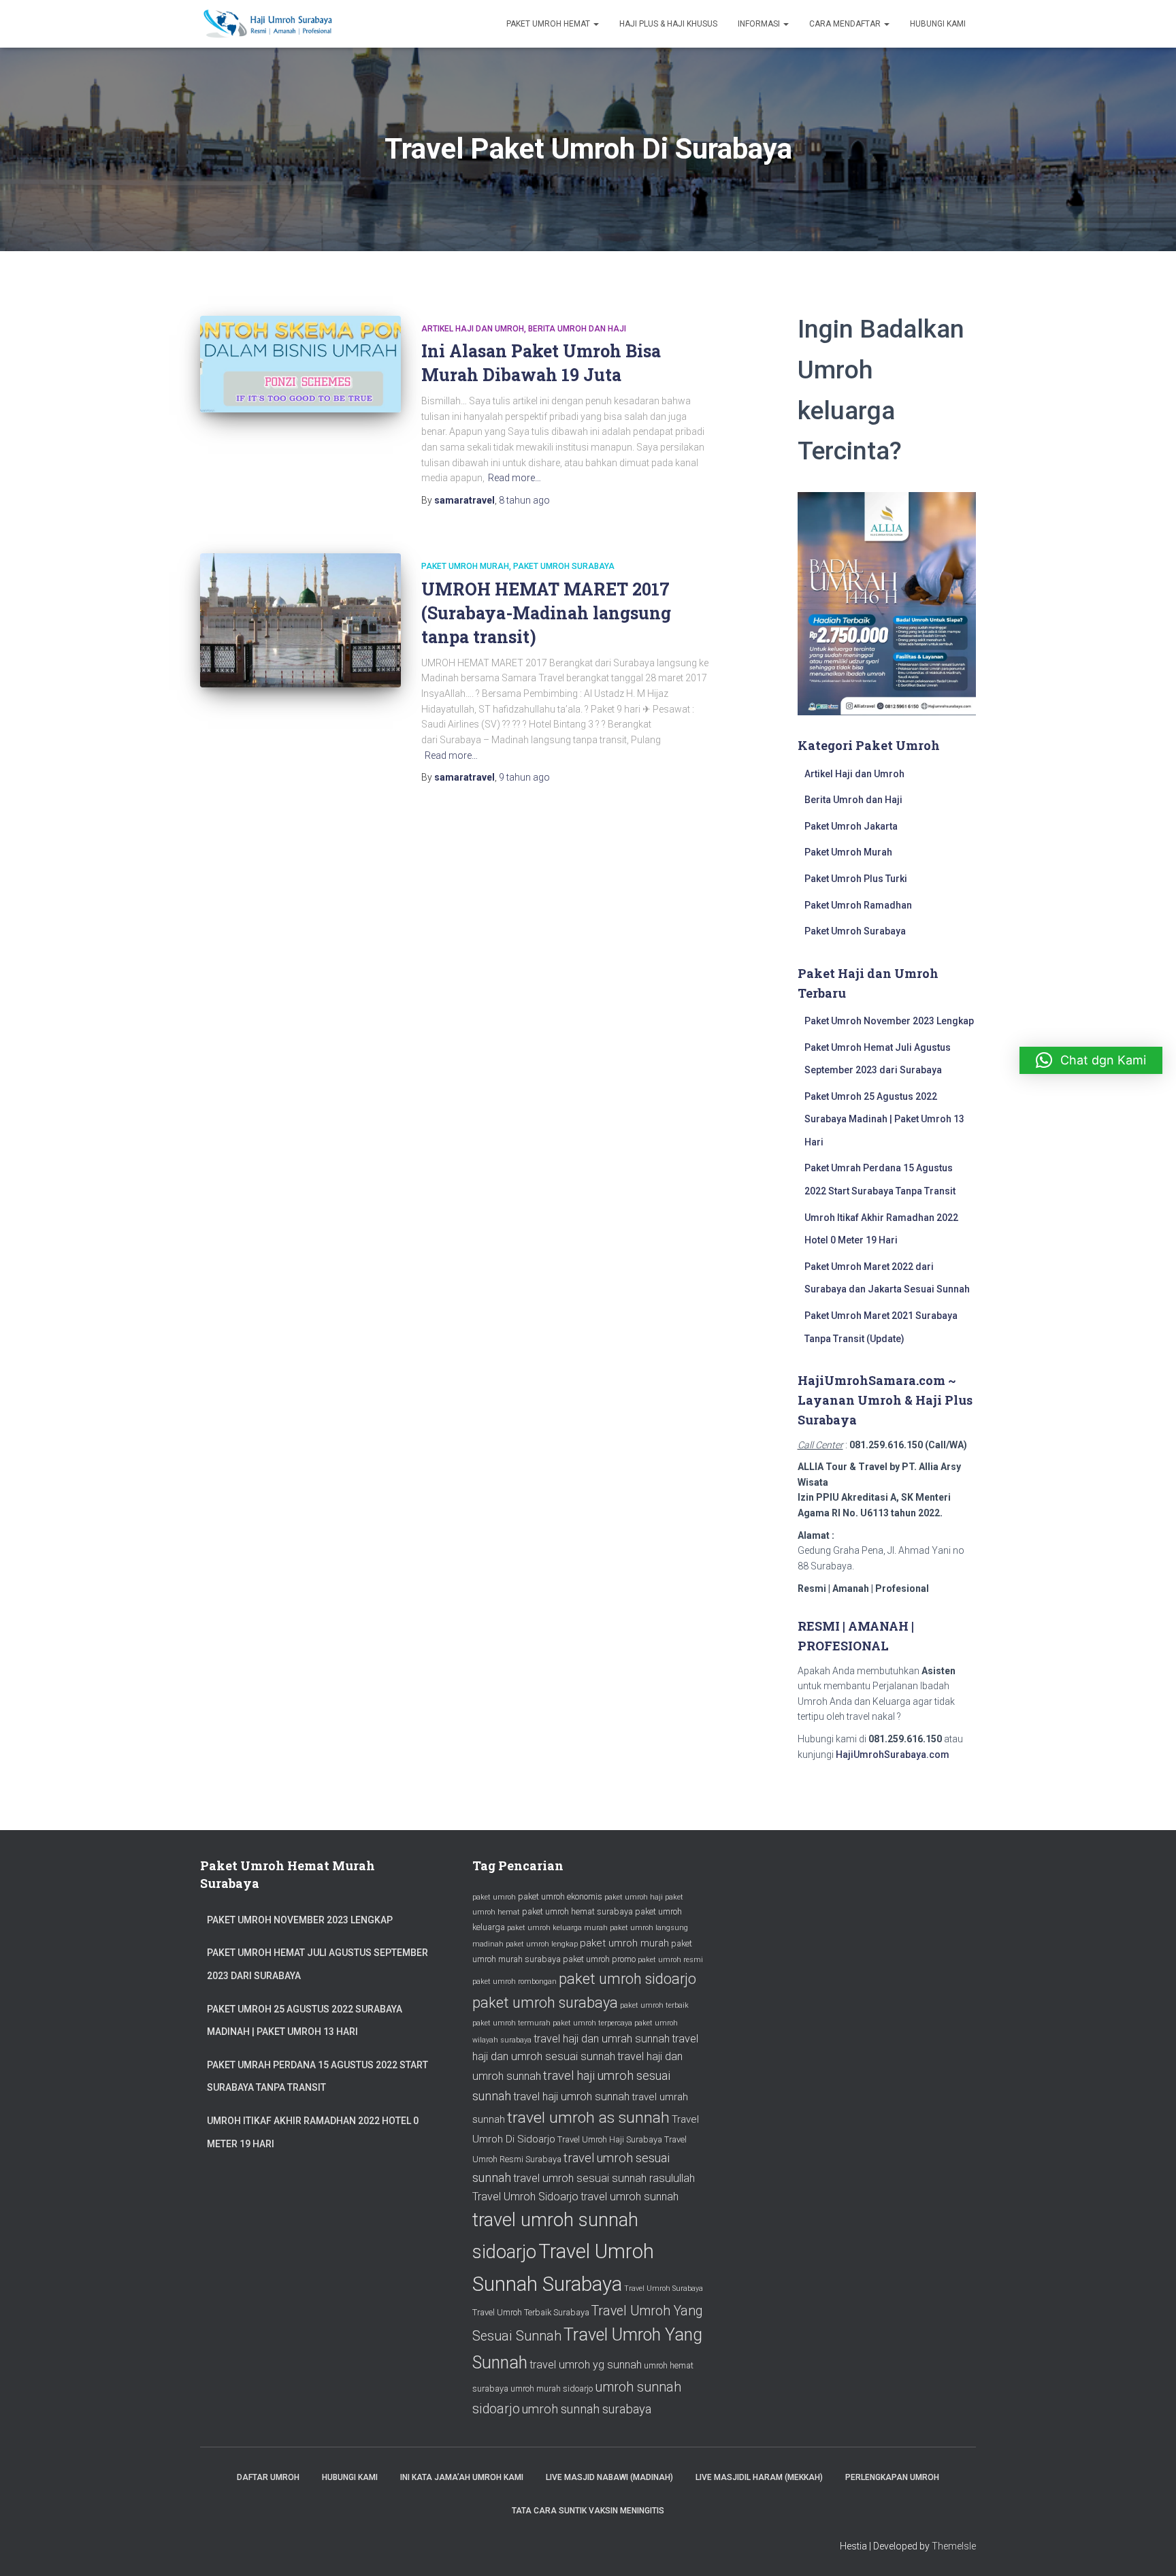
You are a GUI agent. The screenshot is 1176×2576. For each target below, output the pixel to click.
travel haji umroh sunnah (571, 2097)
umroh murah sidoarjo (552, 2388)
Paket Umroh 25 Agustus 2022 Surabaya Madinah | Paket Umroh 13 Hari (884, 1119)
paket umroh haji (634, 1897)
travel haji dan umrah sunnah (602, 2039)
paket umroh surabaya (545, 2003)
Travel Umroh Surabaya (664, 2288)
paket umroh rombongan (514, 1982)
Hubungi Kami (938, 24)
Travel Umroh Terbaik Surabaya (531, 2312)
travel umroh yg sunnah (586, 2365)
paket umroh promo (599, 1959)
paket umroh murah (624, 1943)
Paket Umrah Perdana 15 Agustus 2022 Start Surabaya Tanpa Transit (317, 2076)
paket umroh (494, 1897)
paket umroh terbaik (654, 2005)
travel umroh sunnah (630, 2197)
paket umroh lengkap (542, 1944)
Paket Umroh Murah (465, 566)
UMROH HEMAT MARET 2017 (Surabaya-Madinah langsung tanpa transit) (546, 613)
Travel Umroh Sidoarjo (525, 2197)
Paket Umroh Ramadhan (858, 905)
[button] (1091, 1060)
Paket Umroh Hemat (549, 24)
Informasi (760, 24)
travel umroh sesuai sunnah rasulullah (604, 2178)
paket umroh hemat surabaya (577, 1911)
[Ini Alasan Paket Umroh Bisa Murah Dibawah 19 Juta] (300, 364)
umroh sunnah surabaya (587, 2409)
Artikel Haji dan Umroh (473, 329)
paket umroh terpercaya (592, 2023)
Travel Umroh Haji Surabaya (610, 2139)
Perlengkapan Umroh (892, 2477)
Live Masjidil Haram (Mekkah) (759, 2477)
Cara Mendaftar (846, 24)
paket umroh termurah (511, 2023)
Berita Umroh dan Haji (577, 329)
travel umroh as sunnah (588, 2118)
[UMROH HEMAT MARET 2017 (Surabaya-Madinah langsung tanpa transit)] (300, 620)
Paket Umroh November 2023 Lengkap (889, 1021)
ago (524, 500)
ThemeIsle (954, 2546)
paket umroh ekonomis (560, 1896)
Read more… (514, 478)
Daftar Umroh (268, 2477)
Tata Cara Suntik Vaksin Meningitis (588, 2511)
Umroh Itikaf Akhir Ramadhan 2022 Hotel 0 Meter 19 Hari (313, 2132)
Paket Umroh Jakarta (851, 826)
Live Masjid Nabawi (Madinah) (609, 2477)
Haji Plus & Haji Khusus (668, 24)
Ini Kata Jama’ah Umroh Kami (462, 2477)
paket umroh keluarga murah (557, 1928)
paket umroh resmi (670, 1960)
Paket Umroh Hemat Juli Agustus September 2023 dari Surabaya (317, 1964)
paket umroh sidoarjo (627, 1979)
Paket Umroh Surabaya (564, 566)
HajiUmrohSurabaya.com (893, 1755)
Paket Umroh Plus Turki (856, 879)
